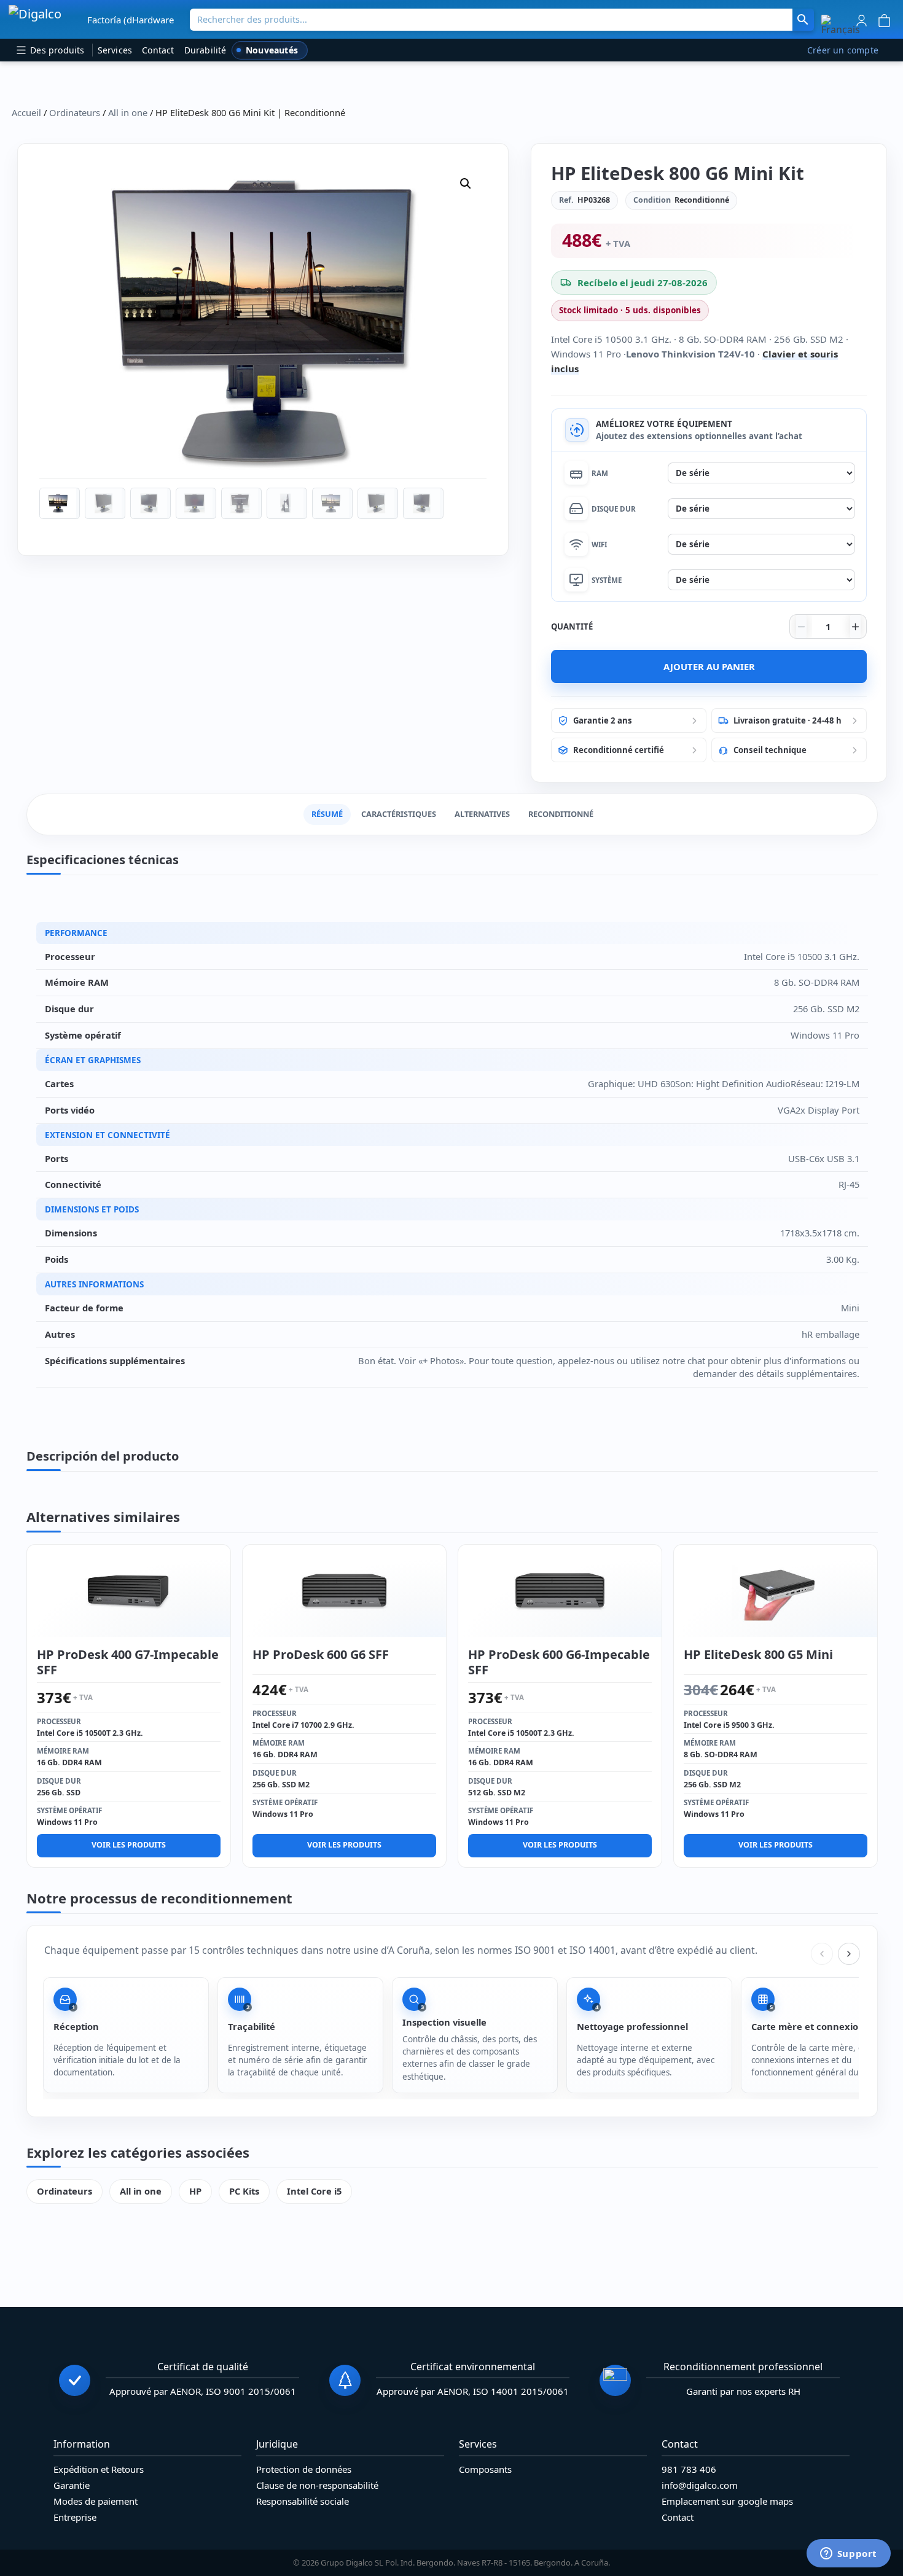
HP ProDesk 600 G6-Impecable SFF (559, 1662)
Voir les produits (129, 1845)
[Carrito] (884, 19)
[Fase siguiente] (849, 1954)
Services (115, 50)
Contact (158, 50)
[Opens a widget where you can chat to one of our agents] (848, 2555)
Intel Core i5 (314, 2191)
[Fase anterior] (822, 1954)
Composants (485, 2469)
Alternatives (482, 814)
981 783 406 (689, 2469)
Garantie (72, 2485)
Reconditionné (561, 814)
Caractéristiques (399, 814)
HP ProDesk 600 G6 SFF (321, 1654)
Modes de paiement (96, 2501)
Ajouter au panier (709, 666)
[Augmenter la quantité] (855, 626)
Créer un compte (843, 50)
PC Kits (244, 2191)
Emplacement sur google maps (727, 2501)
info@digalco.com (700, 2485)
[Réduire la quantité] (801, 626)
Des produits (56, 50)
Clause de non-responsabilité (317, 2485)
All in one (128, 112)
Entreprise (75, 2517)
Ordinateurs (75, 112)
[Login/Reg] (862, 19)
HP (195, 2191)
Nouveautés (272, 50)
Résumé (327, 814)
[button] (841, 25)
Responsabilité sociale (303, 2501)
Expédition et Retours (99, 2469)
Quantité (572, 626)
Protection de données (304, 2469)
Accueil (26, 112)
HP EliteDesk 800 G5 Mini (758, 1654)
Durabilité (205, 50)
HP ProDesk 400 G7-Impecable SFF (128, 1662)
